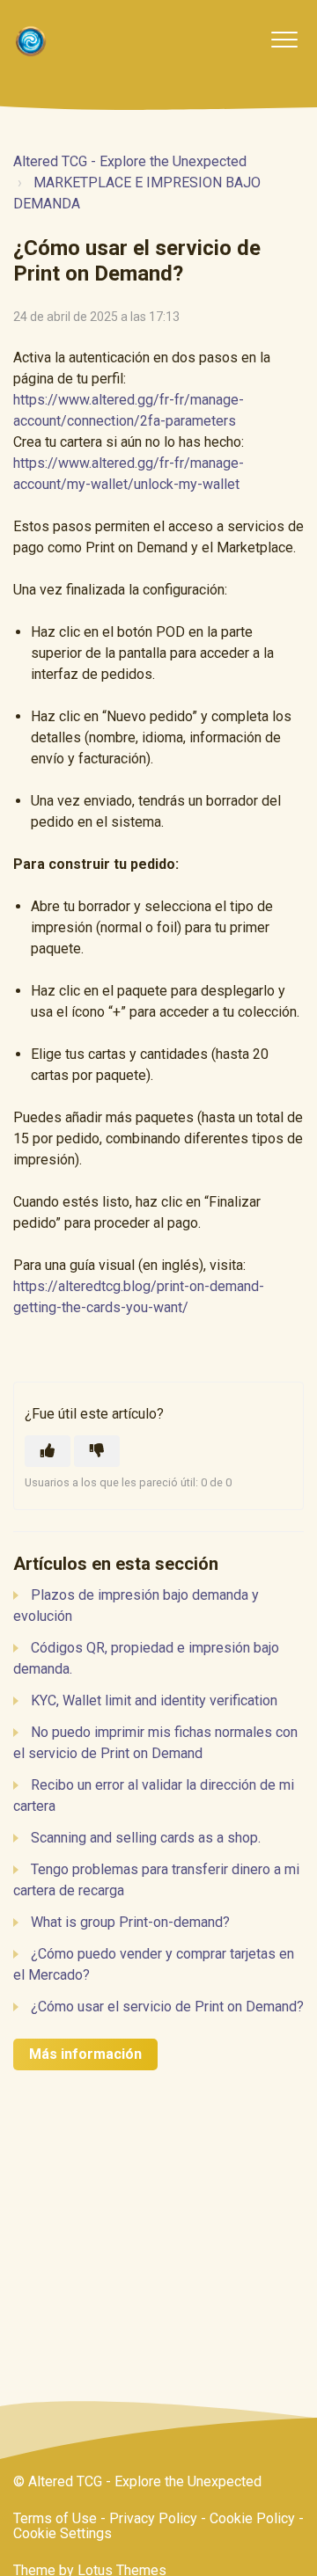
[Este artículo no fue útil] (97, 1451)
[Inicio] (31, 41)
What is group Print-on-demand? (130, 1922)
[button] (284, 39)
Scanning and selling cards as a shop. (146, 1838)
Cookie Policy (252, 2518)
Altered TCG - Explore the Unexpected (130, 161)
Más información (85, 2054)
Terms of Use (55, 2518)
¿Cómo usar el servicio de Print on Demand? (167, 2007)
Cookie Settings (63, 2533)
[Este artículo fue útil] (48, 1451)
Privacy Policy (153, 2518)
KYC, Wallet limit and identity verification (154, 1700)
